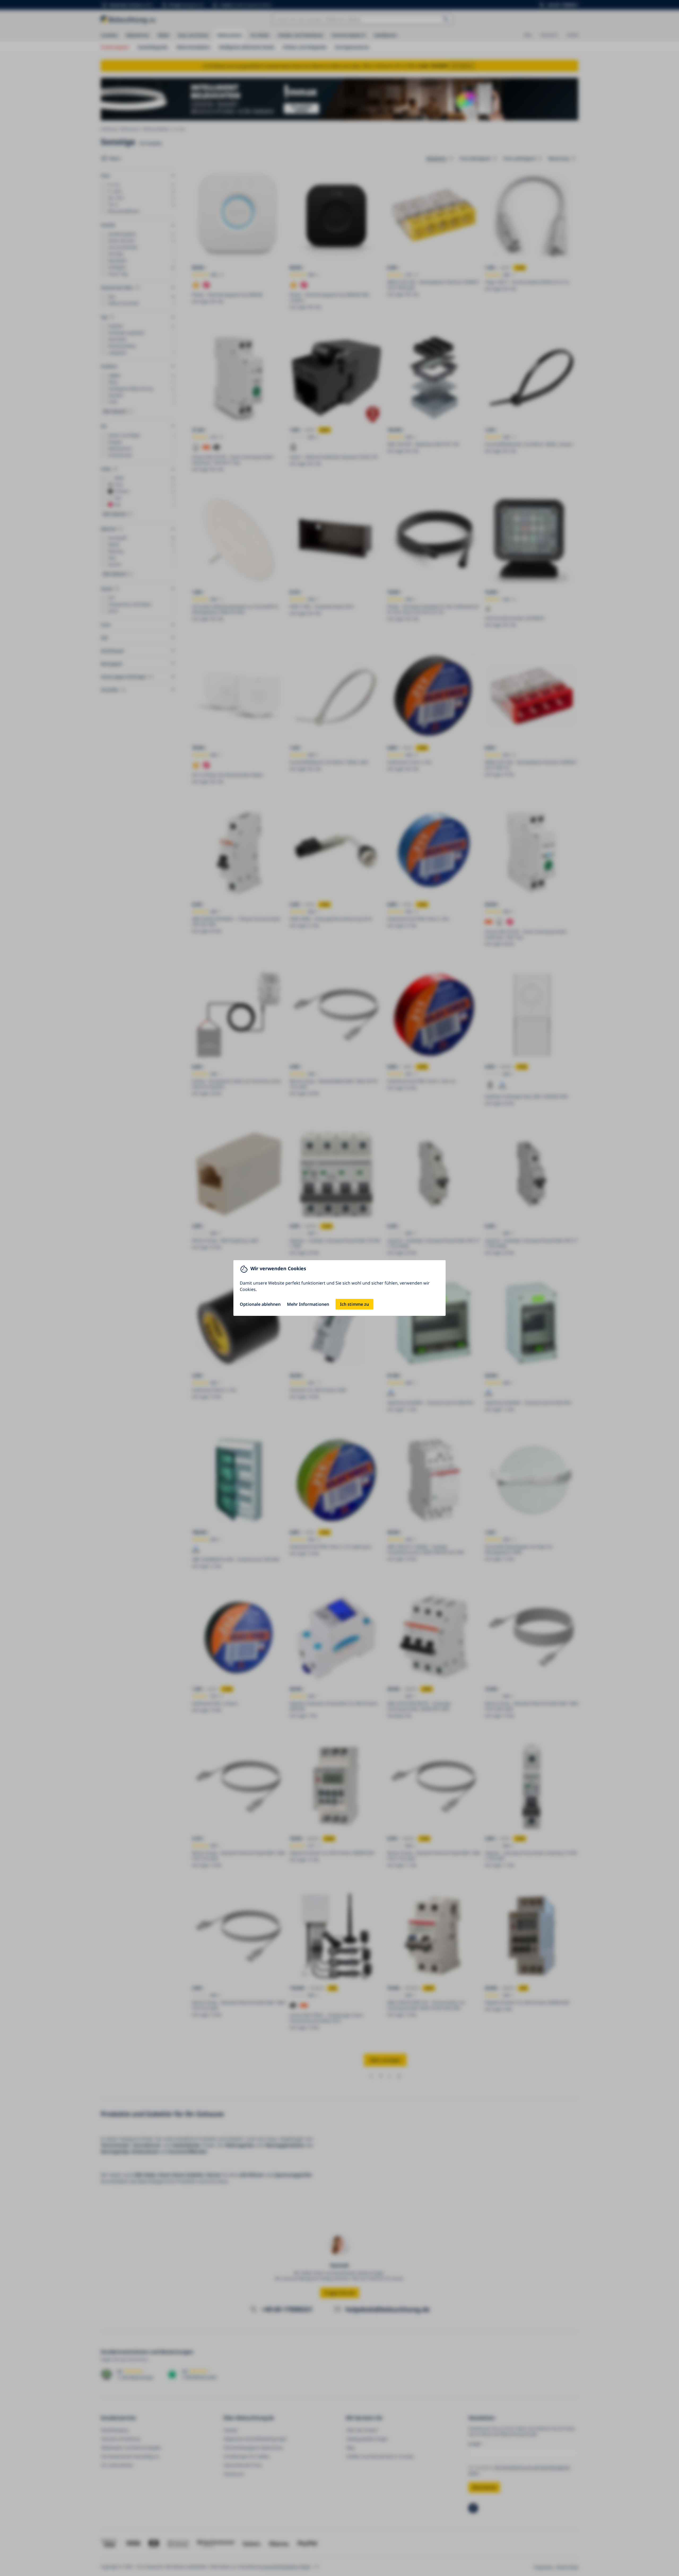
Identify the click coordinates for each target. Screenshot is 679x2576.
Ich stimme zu (354, 1304)
